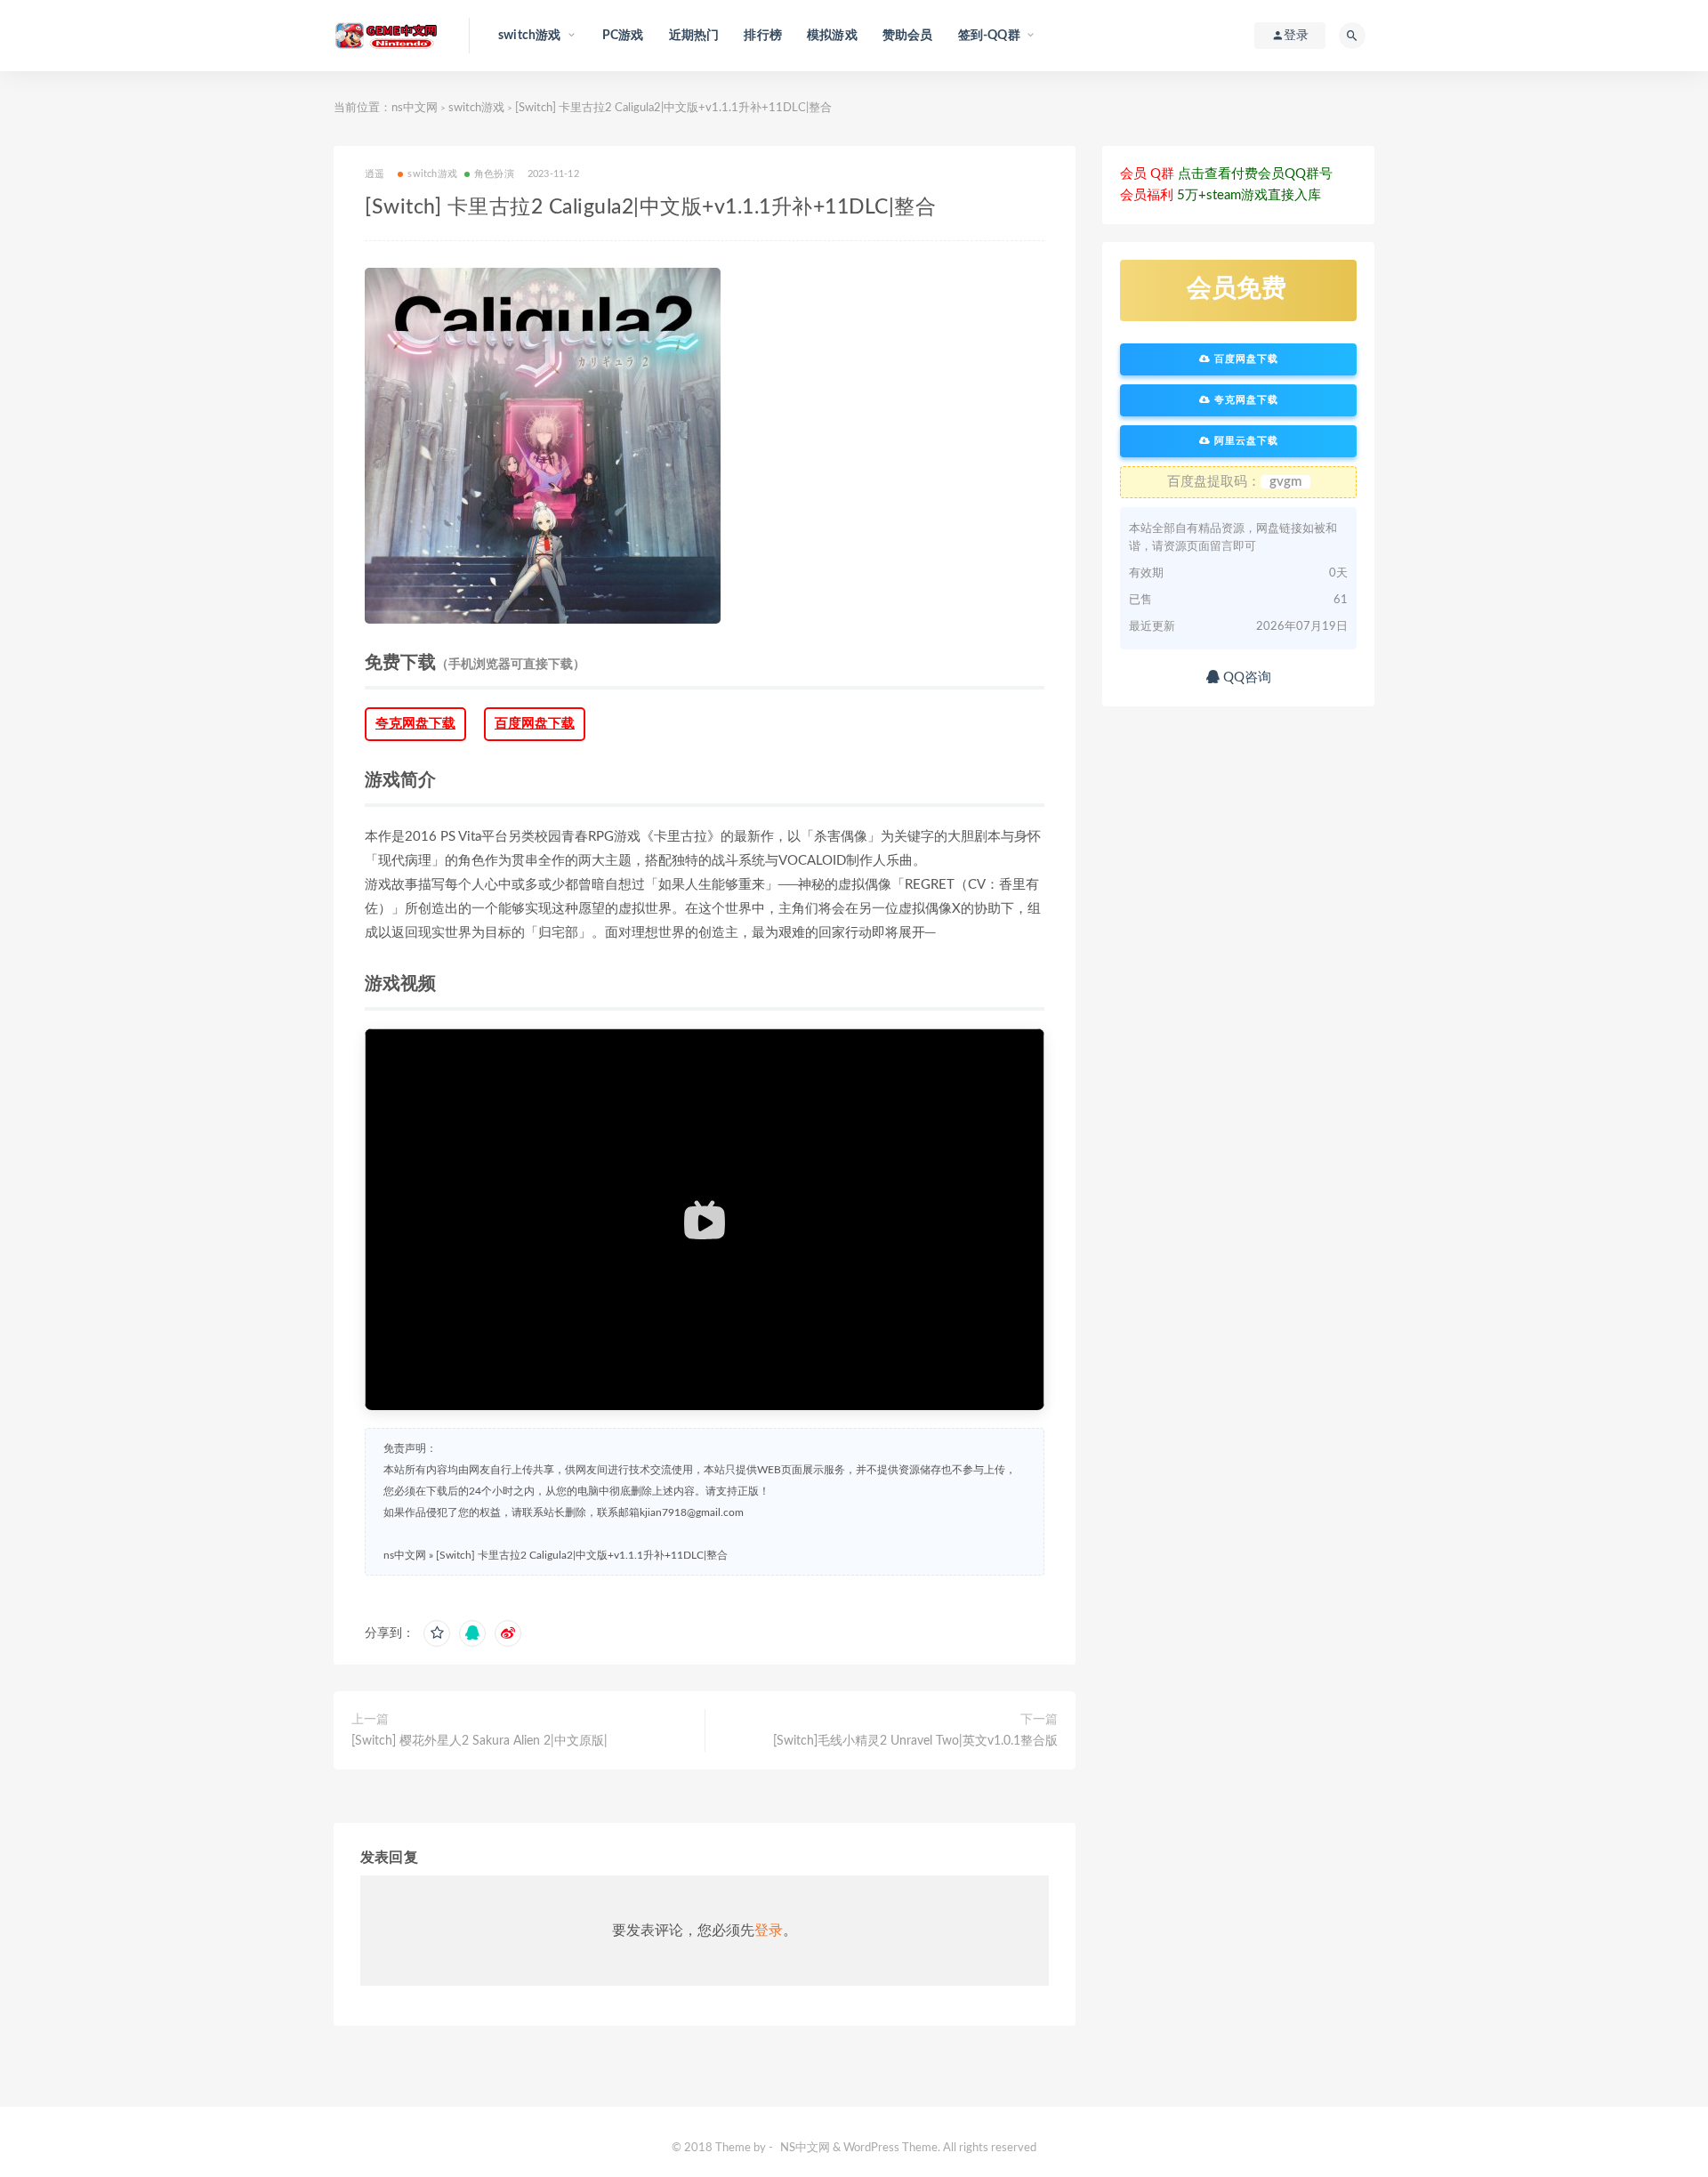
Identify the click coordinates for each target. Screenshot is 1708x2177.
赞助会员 (908, 36)
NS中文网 (805, 2148)
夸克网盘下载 (415, 724)
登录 (769, 1931)
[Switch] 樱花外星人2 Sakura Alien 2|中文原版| (479, 1741)
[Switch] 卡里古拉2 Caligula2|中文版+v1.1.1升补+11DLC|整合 (582, 1555)
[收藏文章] (437, 1633)
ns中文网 (415, 108)
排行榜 (763, 36)
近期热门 (694, 36)
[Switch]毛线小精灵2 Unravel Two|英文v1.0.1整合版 (915, 1741)
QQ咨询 (1245, 677)
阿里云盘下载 (1245, 441)
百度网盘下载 (535, 724)
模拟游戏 (832, 36)
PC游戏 (623, 36)
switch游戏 (476, 108)
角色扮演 (494, 174)
